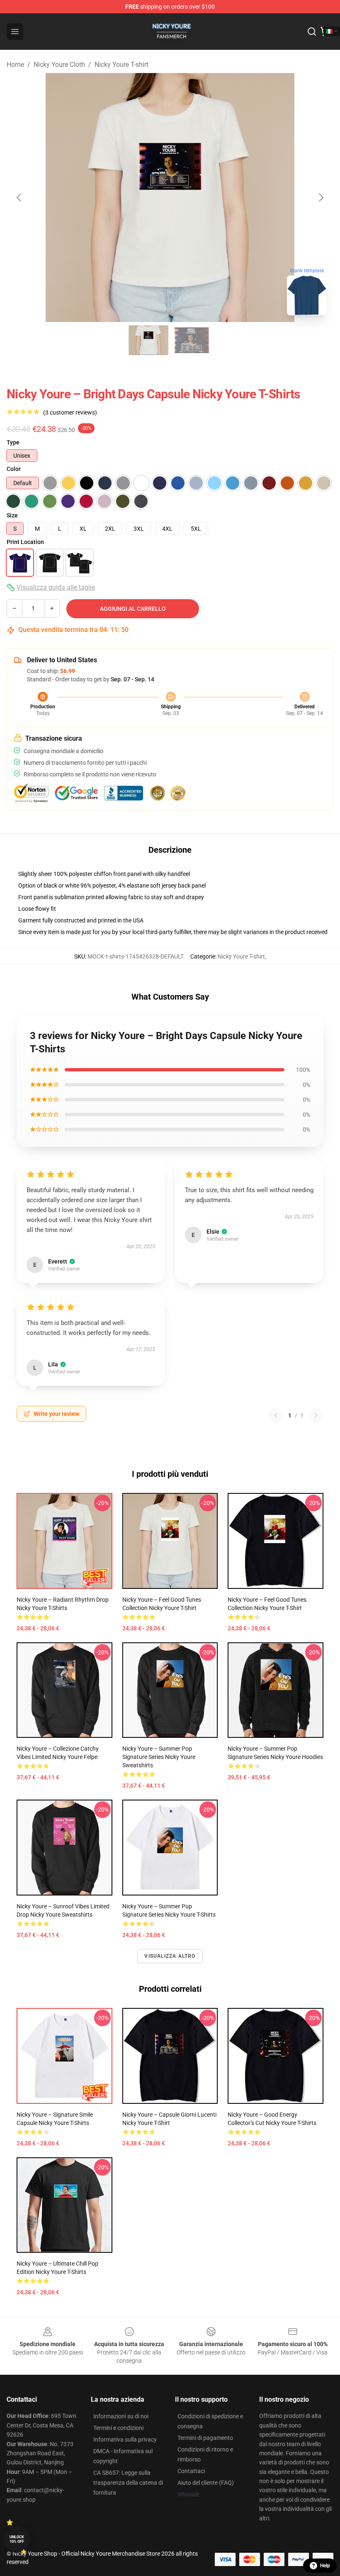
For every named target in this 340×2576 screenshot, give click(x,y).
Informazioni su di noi (121, 2416)
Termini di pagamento (205, 2438)
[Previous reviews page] (276, 1415)
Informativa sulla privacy (125, 2439)
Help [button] (325, 2566)
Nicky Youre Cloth (59, 65)
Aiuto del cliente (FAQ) (206, 2483)
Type (13, 442)
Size (12, 515)
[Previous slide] (19, 198)
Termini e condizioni (118, 2428)
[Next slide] (321, 198)
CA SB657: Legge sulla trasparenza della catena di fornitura (128, 2483)
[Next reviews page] (316, 1415)
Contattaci (191, 2471)
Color (14, 469)
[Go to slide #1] (148, 340)
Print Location (25, 542)
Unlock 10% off (17, 2539)
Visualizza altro (170, 1956)
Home (15, 65)
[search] (312, 32)
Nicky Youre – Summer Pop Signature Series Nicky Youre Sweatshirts (159, 1757)
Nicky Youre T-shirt (121, 65)
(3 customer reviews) (70, 412)
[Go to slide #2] (192, 340)
